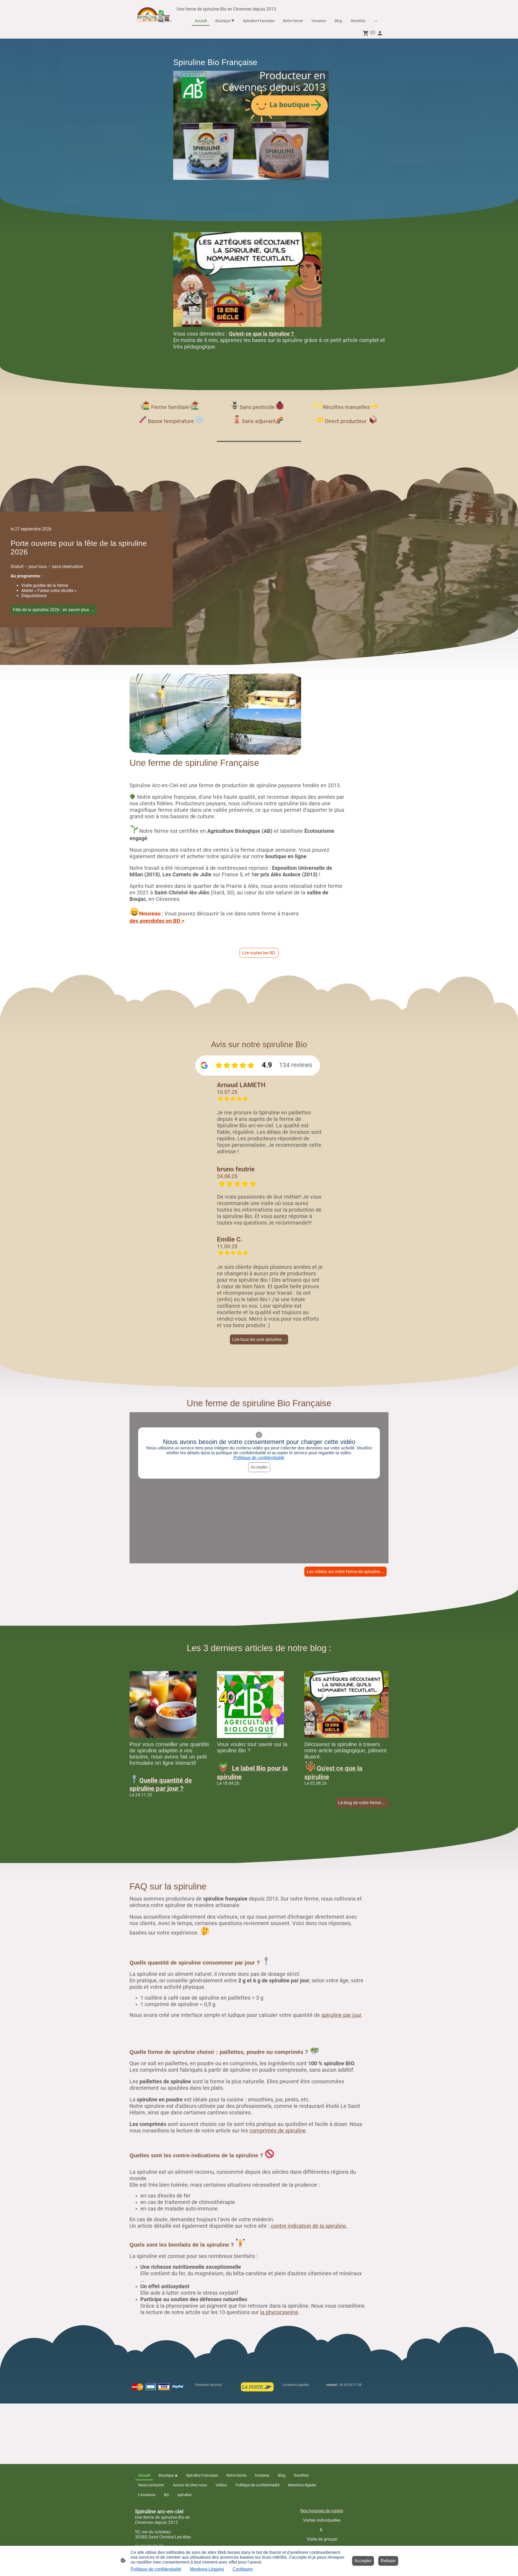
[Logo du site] (155, 14)
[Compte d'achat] (380, 33)
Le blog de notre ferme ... (362, 1803)
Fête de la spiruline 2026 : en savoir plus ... (54, 610)
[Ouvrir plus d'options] (376, 21)
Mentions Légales (207, 2569)
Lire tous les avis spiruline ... (259, 1339)
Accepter (259, 1467)
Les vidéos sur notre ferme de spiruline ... (345, 1572)
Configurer (243, 2569)
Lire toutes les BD (259, 953)
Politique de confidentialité (259, 1458)
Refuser (388, 2561)
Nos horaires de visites (322, 2511)
